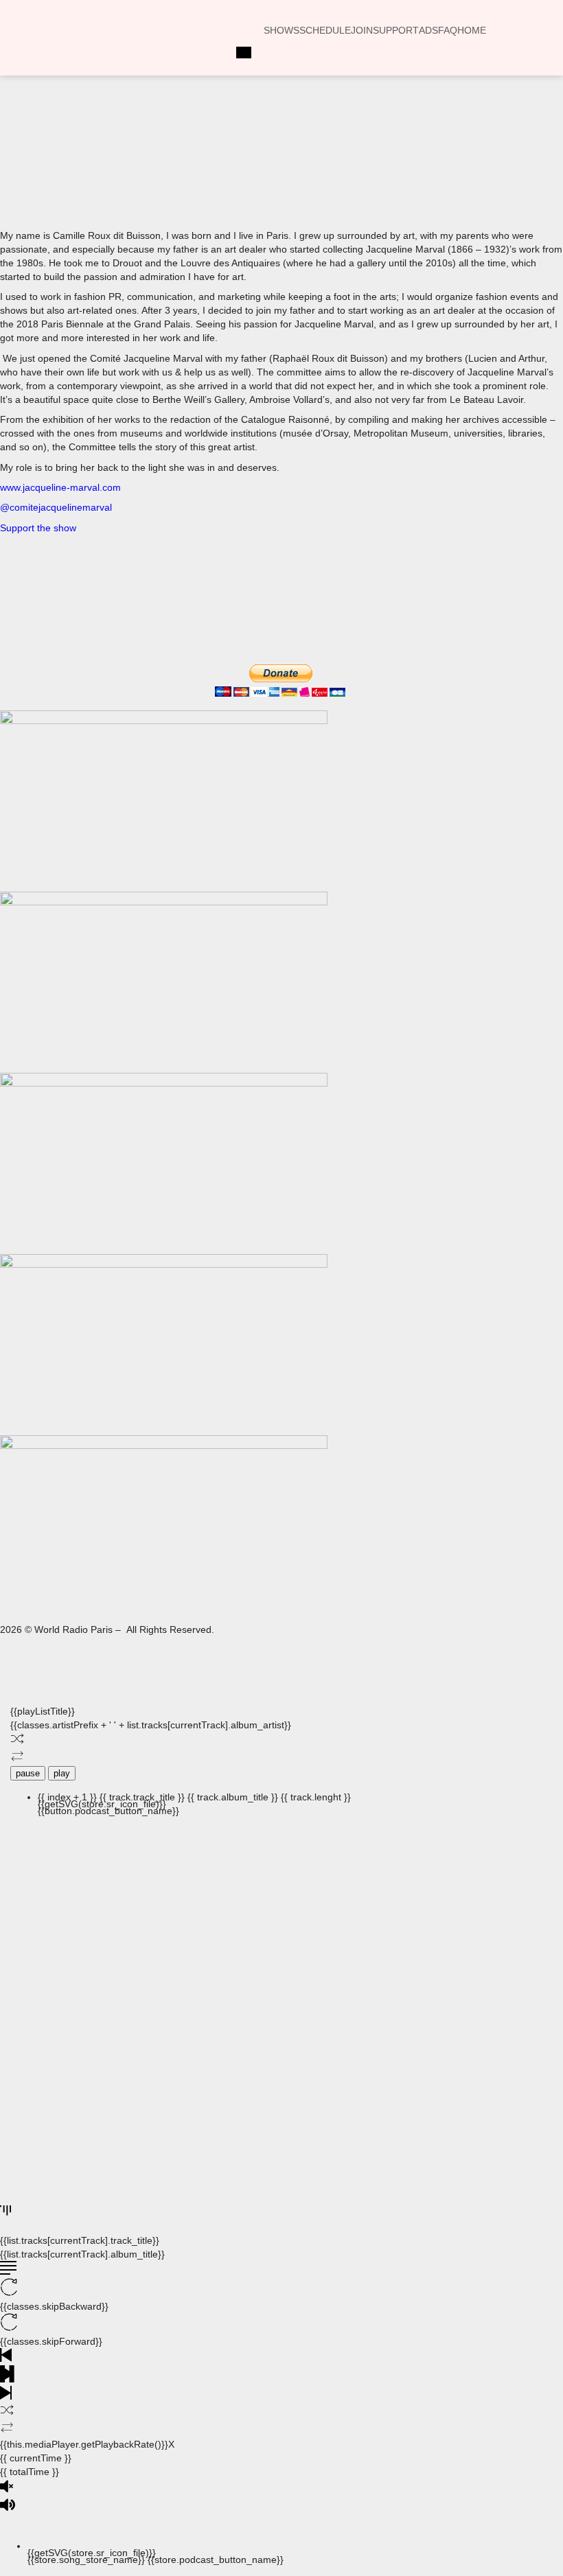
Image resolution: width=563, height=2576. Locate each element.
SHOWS (281, 30)
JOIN (362, 30)
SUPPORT (396, 30)
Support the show (38, 528)
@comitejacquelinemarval (56, 507)
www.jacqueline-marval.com (60, 487)
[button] (162, 170)
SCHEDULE (325, 30)
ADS (428, 30)
